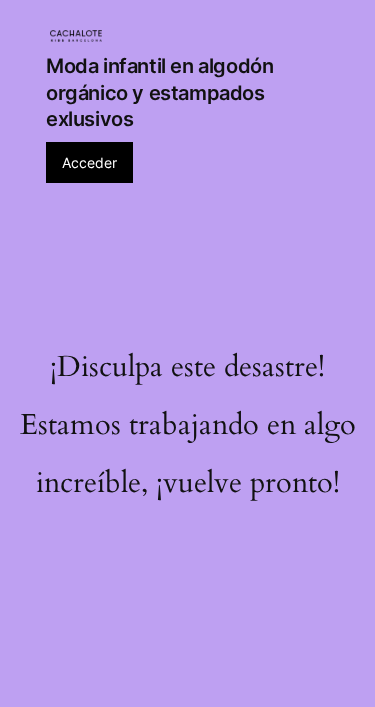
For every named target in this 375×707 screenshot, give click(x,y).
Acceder (89, 162)
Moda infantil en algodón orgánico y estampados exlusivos (159, 92)
